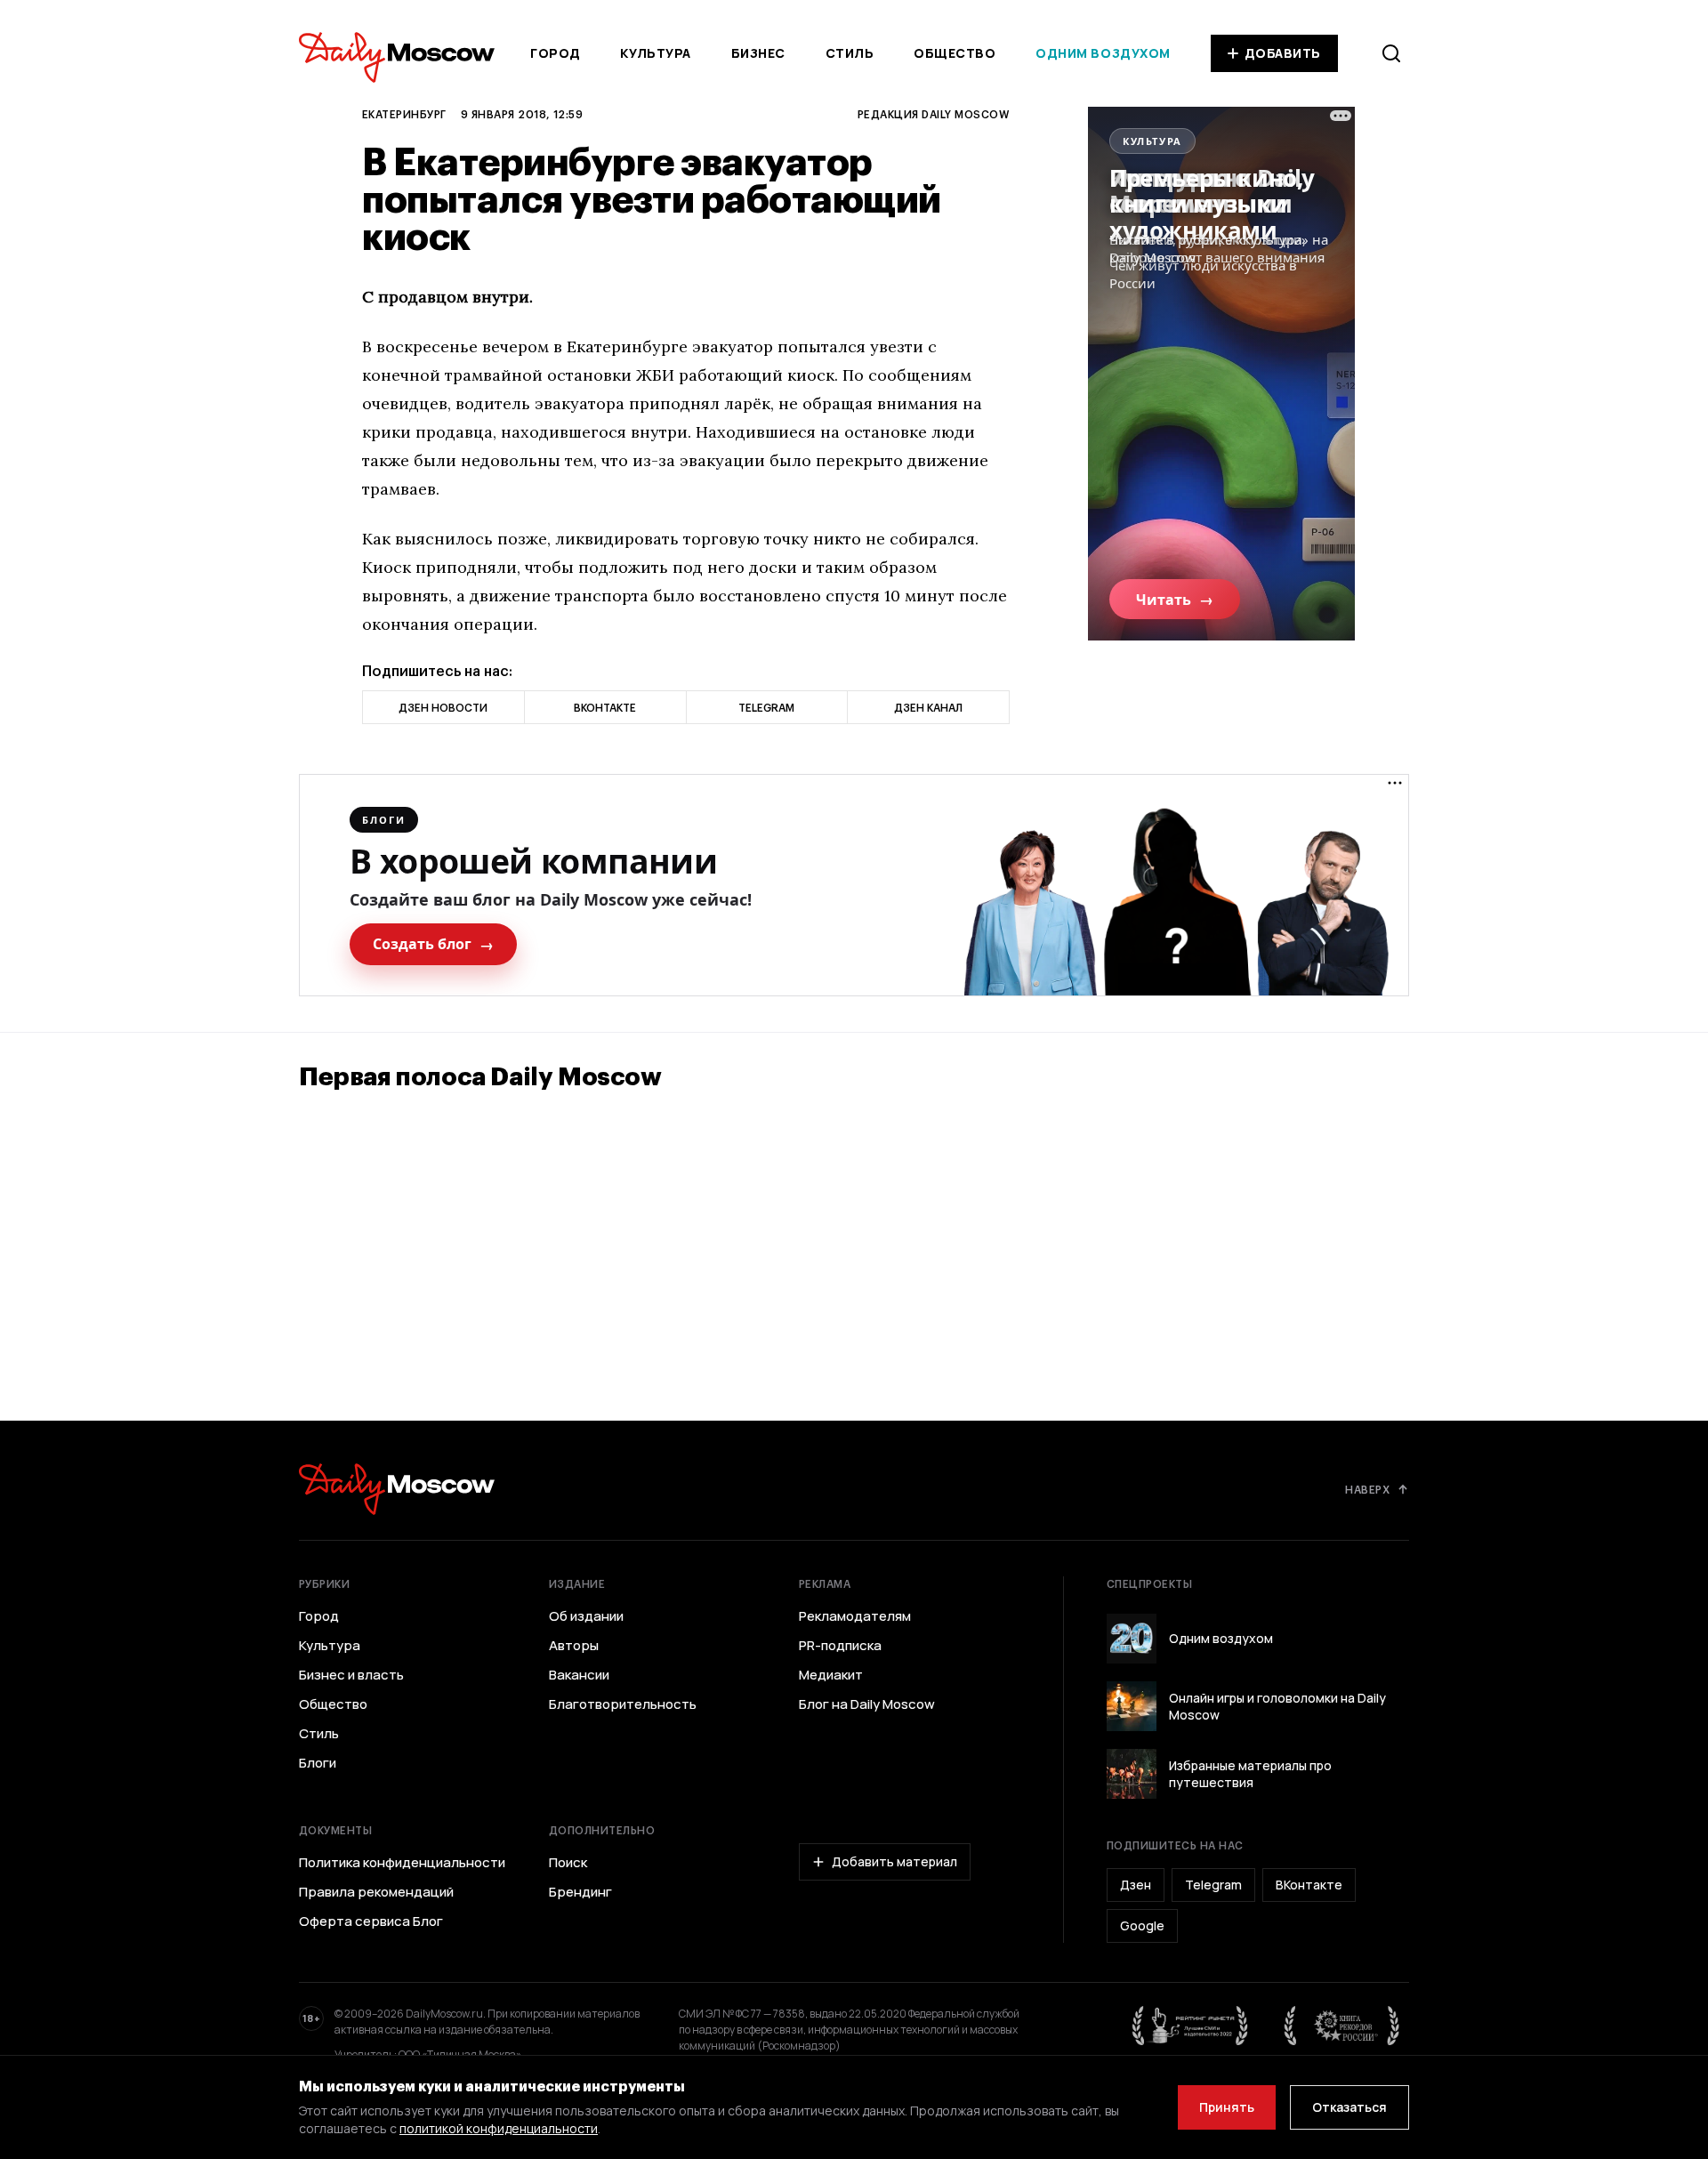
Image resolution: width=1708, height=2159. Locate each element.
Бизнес (758, 53)
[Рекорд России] (1342, 2026)
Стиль (850, 53)
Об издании (586, 1616)
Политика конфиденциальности (402, 1863)
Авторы (574, 1646)
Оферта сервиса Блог (371, 1921)
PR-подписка (840, 1646)
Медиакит (831, 1675)
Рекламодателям (855, 1616)
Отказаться (1349, 2107)
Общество (955, 53)
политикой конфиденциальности (499, 2128)
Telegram (1213, 1885)
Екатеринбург (404, 114)
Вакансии (579, 1675)
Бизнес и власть (351, 1675)
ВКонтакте (1309, 1885)
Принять (1227, 2107)
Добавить (1283, 53)
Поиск (568, 1863)
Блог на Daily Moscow (867, 1704)
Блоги (318, 1763)
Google (1142, 1925)
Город (556, 53)
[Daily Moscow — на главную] (397, 1489)
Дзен (1136, 1885)
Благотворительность (623, 1704)
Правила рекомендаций (376, 1892)
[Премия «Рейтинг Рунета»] (1190, 2026)
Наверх (1367, 1489)
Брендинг (580, 1892)
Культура (655, 53)
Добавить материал (894, 1861)
